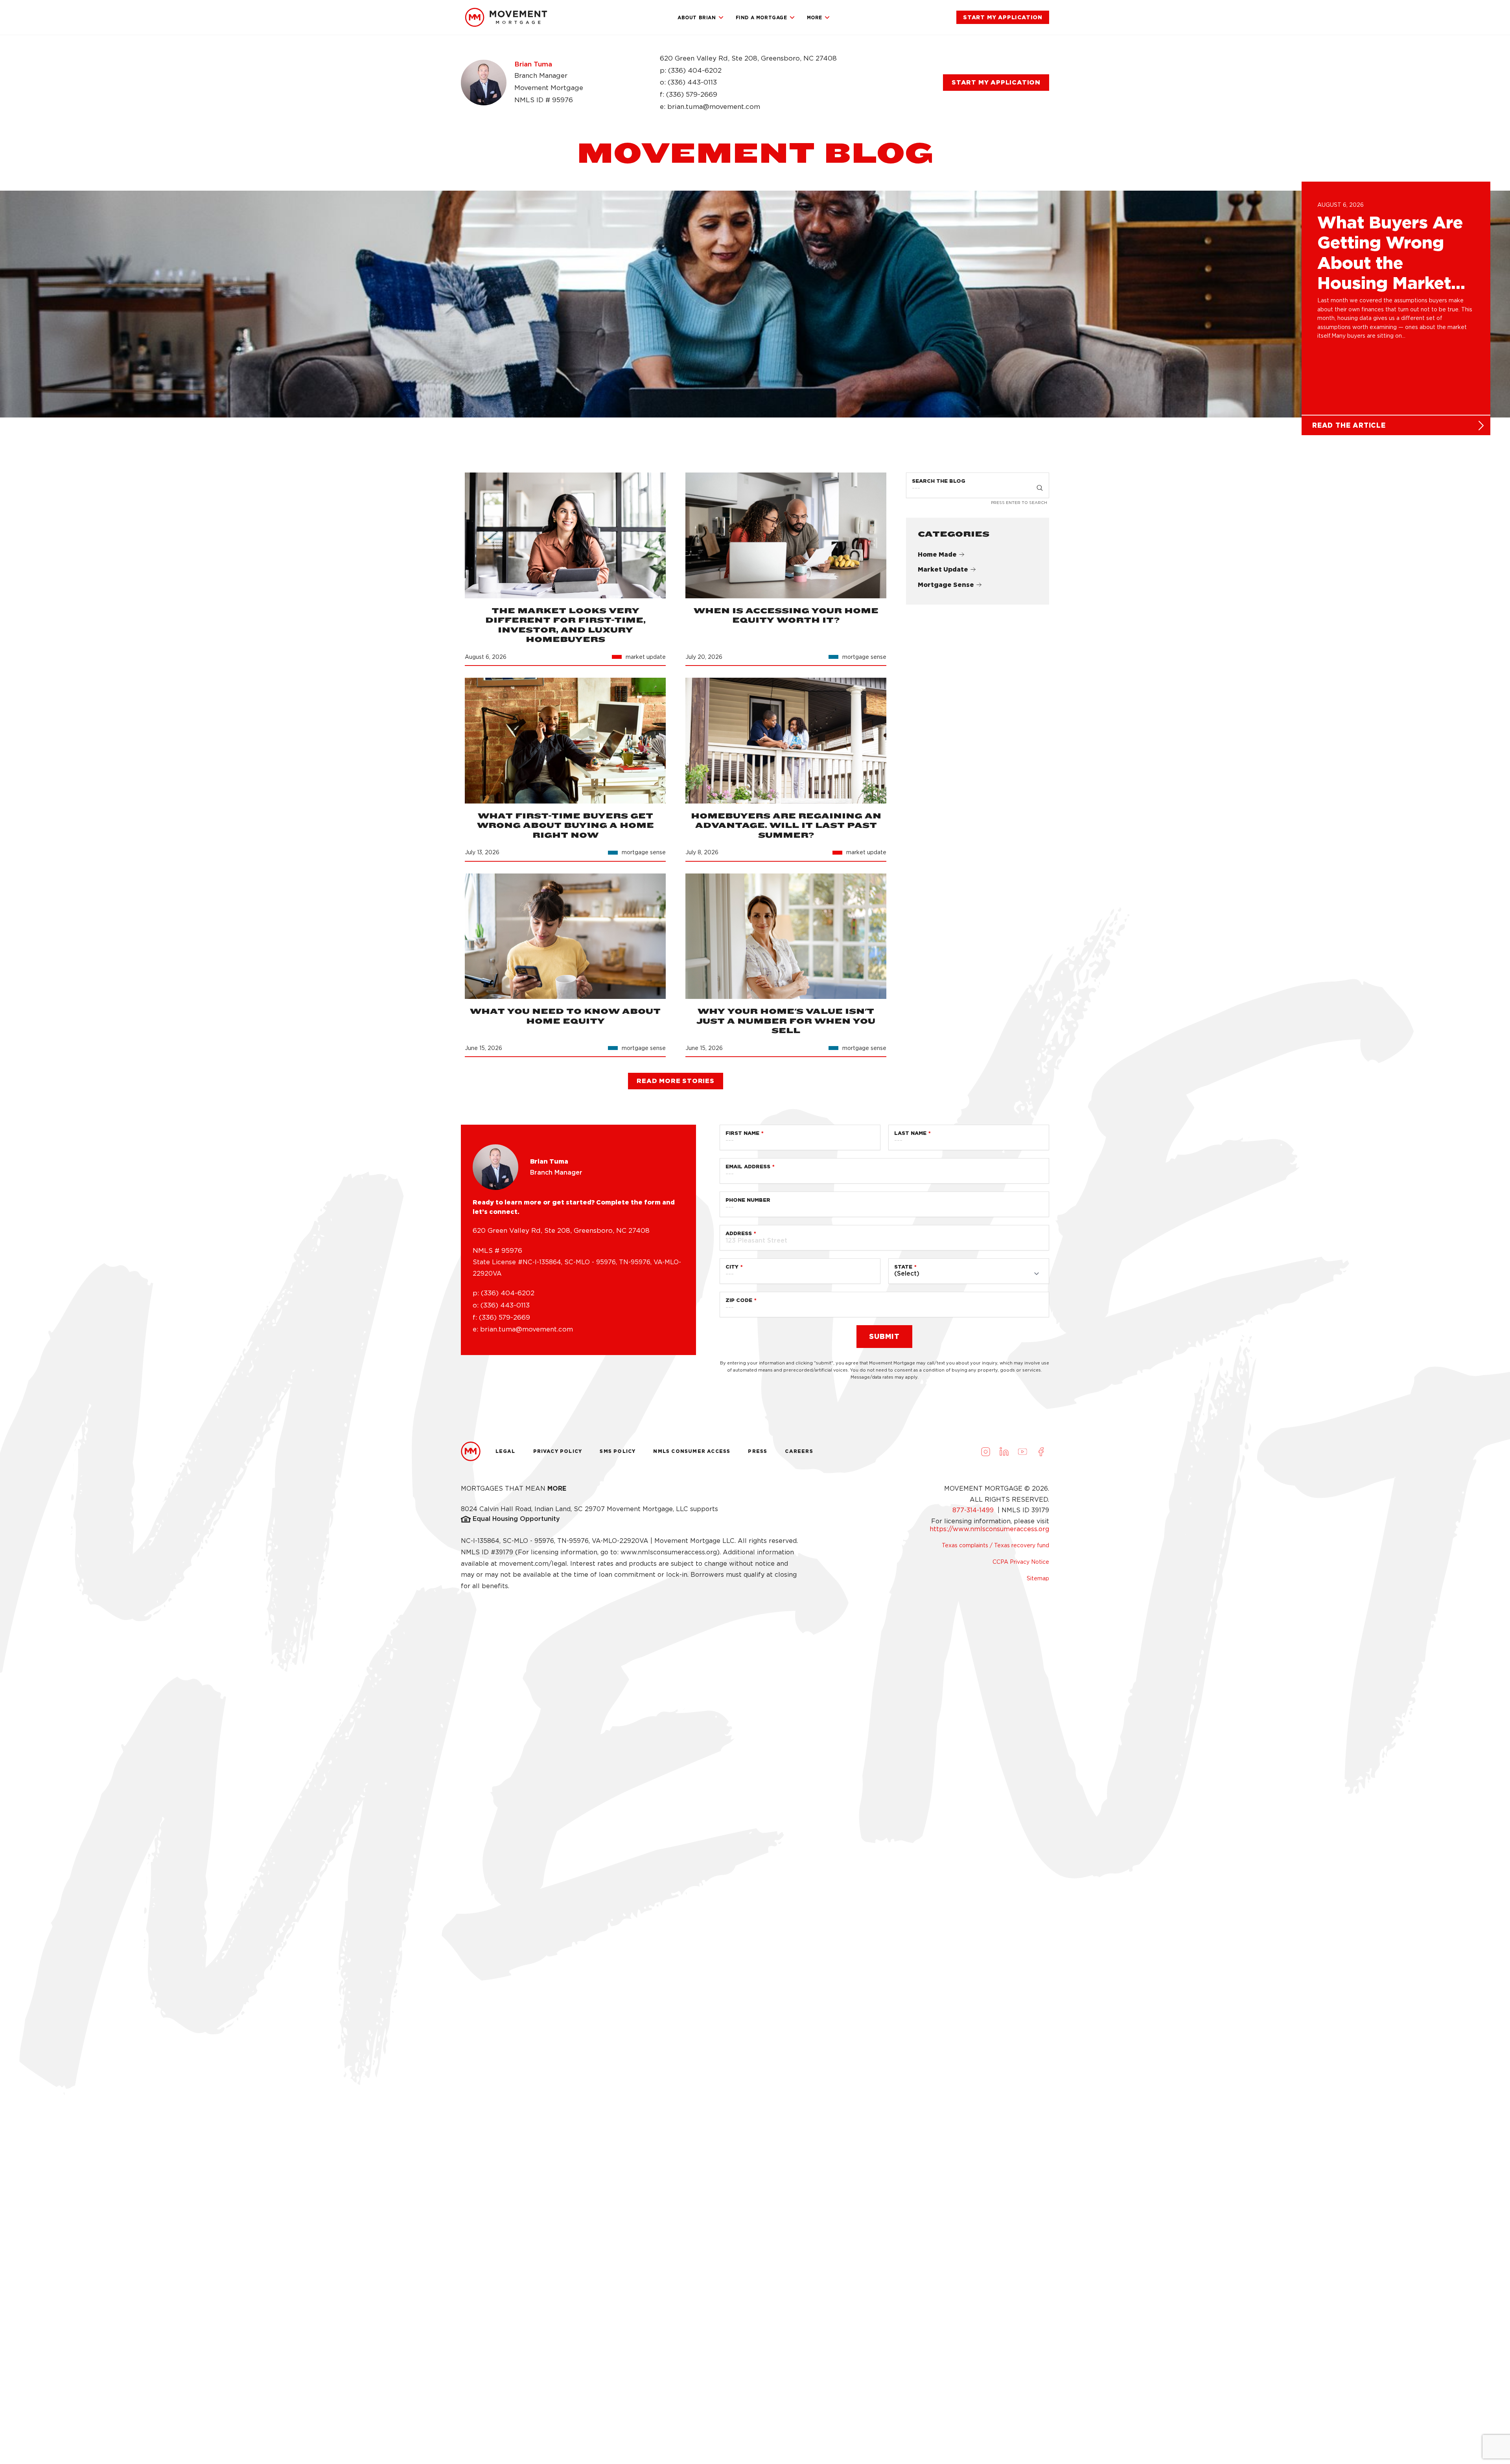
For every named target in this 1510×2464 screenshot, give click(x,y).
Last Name (910, 1133)
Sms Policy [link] (618, 1451)
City (732, 1267)
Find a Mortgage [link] (761, 17)
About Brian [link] (697, 17)
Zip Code (739, 1300)
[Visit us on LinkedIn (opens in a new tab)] (1004, 1451)
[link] (506, 17)
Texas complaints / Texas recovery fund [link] (995, 1545)
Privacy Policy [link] (558, 1451)
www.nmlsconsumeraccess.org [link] (669, 1552)
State (903, 1267)
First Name (742, 1133)
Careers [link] (799, 1451)
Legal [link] (505, 1451)
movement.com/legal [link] (533, 1564)
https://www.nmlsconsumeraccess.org (989, 1529)
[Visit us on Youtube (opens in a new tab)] (1022, 1451)
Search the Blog (939, 481)
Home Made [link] (937, 554)
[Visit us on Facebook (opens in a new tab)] (1041, 1451)
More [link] (815, 17)
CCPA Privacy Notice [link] (1021, 1562)
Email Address (748, 1167)
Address (739, 1233)
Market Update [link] (943, 570)
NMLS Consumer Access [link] (692, 1451)
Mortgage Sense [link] (946, 585)
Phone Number (748, 1200)
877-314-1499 (974, 1510)
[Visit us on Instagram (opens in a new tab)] (985, 1451)
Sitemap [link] (1038, 1578)
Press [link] (758, 1451)
